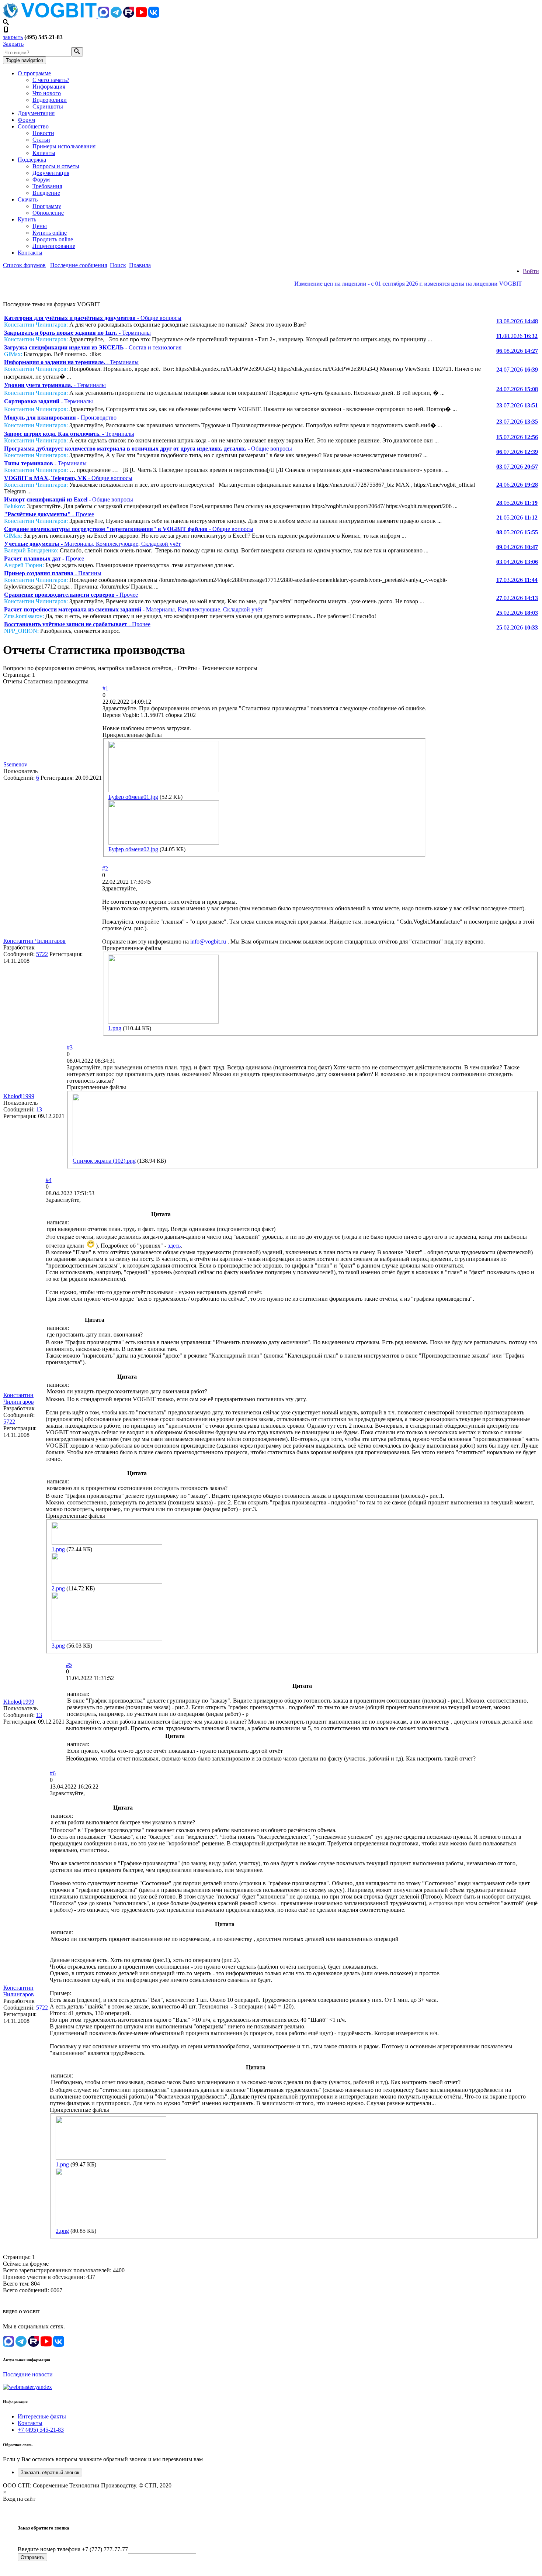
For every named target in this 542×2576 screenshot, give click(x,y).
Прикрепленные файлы (132, 735)
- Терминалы (77, 333)
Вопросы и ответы (56, 166)
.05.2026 (517, 503)
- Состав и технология (93, 347)
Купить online (50, 233)
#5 (69, 1665)
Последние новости (28, 2374)
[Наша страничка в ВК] (154, 16)
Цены (40, 226)
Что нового (47, 93)
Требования (47, 186)
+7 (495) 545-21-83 (41, 2430)
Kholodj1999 (19, 1096)
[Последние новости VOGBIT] (271, 292)
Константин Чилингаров (34, 941)
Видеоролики (50, 100)
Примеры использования (64, 146)
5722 (42, 954)
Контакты (30, 253)
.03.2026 (517, 580)
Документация (36, 113)
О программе (34, 73)
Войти (531, 271)
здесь (174, 1246)
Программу (47, 206)
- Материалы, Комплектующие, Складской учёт (92, 544)
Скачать (28, 199)
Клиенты (44, 153)
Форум (26, 120)
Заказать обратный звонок (50, 2472)
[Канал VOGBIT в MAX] (104, 16)
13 (39, 1109)
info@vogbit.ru (208, 942)
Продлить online (53, 239)
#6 (53, 1773)
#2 (105, 868)
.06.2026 (517, 485)
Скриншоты (48, 106)
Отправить (32, 2557)
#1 (105, 688)
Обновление (48, 213)
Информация (49, 87)
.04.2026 (517, 547)
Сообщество (33, 126)
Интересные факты (42, 2416)
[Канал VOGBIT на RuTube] (129, 16)
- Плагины (53, 573)
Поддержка (32, 160)
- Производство (60, 418)
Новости (43, 133)
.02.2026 (517, 598)
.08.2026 (517, 321)
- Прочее (49, 514)
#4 (49, 1180)
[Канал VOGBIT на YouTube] (141, 16)
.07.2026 (517, 370)
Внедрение (46, 193)
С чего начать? (51, 80)
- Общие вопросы (93, 318)
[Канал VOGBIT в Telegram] (116, 16)
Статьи (41, 140)
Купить (27, 219)
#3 (70, 1047)
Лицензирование (54, 246)
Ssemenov (15, 764)
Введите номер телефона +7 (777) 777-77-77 (73, 2549)
